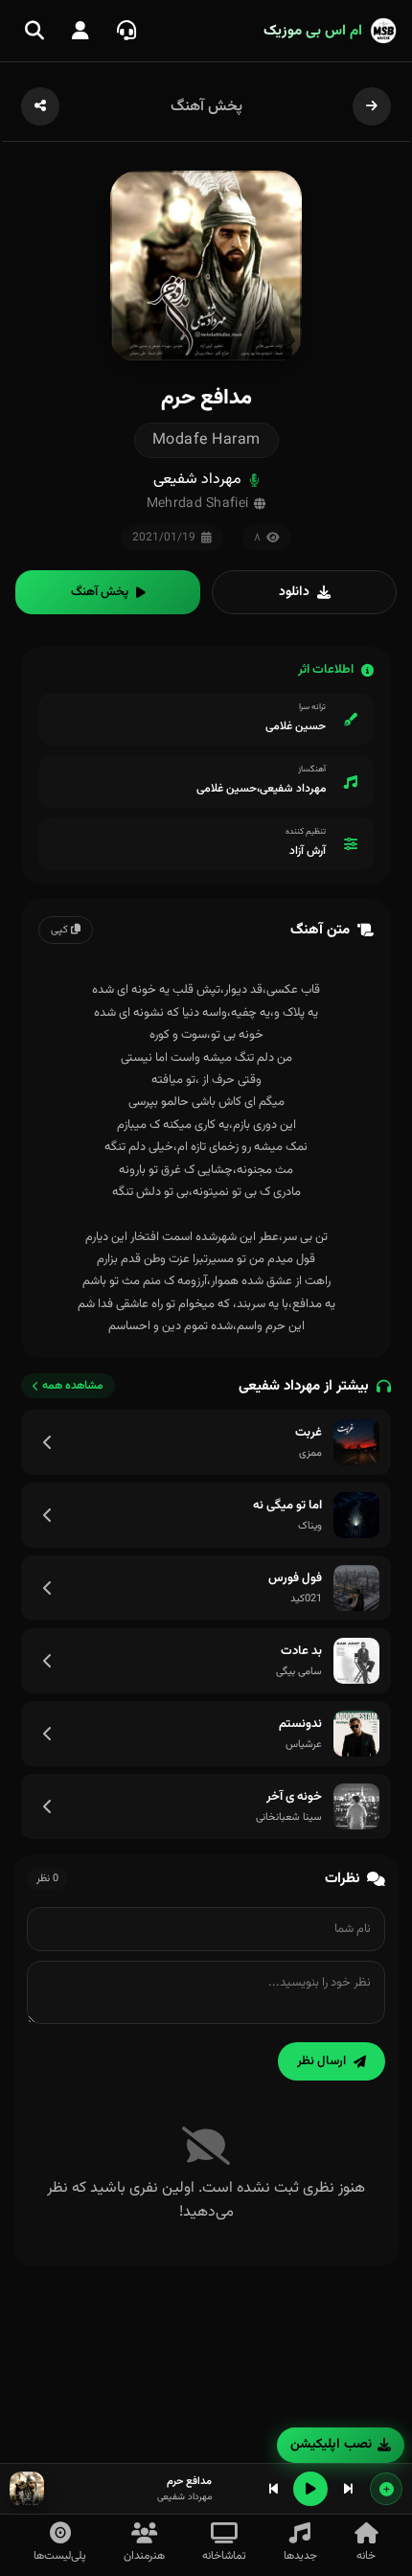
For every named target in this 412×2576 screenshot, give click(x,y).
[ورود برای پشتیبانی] (126, 31)
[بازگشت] (372, 106)
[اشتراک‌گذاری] (40, 106)
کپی (61, 930)
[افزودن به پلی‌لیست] (386, 2489)
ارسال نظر (321, 2061)
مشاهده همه (73, 1386)
